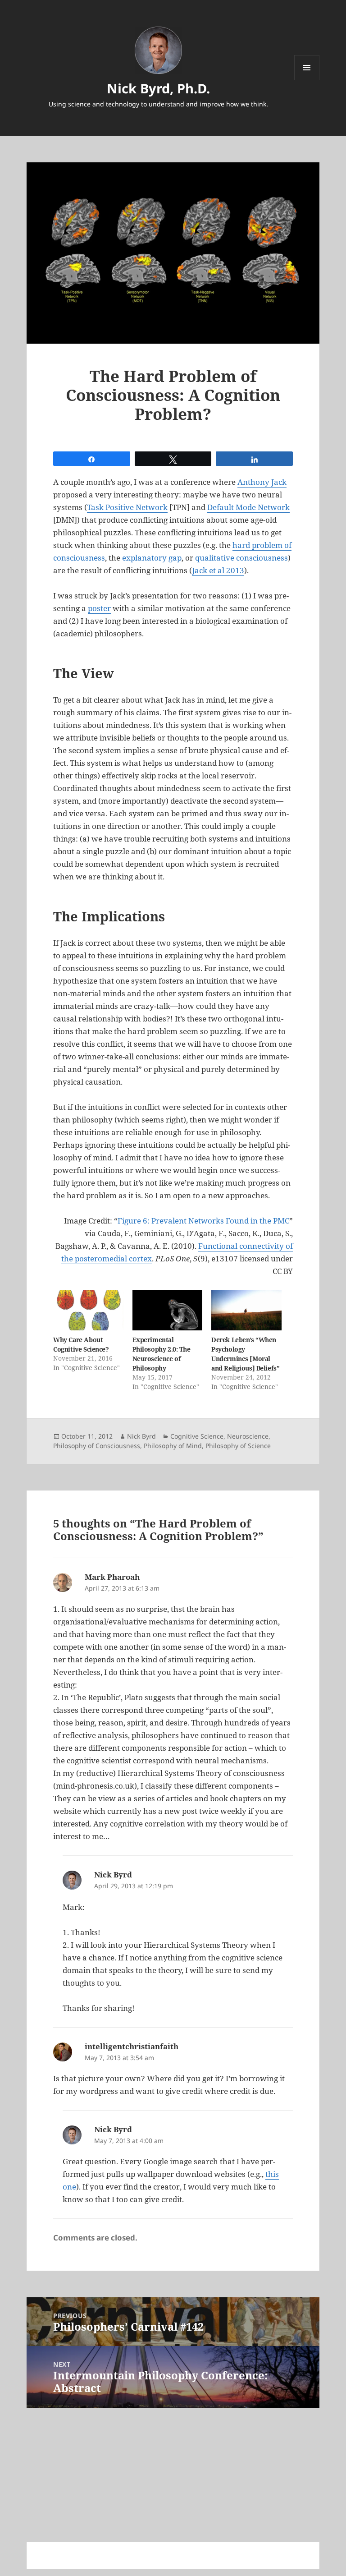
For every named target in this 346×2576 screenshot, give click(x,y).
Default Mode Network (248, 507)
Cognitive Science (197, 1436)
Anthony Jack (262, 482)
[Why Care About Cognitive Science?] (88, 1310)
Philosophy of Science (238, 1446)
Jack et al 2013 (218, 570)
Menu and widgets (307, 80)
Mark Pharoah (112, 1577)
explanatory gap (152, 558)
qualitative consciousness (241, 558)
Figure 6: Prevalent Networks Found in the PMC (203, 1221)
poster (99, 608)
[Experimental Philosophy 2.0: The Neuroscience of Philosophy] (167, 1310)
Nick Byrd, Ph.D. (158, 88)
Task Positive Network (127, 507)
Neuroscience (248, 1436)
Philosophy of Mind (173, 1446)
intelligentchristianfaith (132, 2046)
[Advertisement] (173, 2462)
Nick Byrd (141, 1436)
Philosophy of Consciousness (97, 1446)
